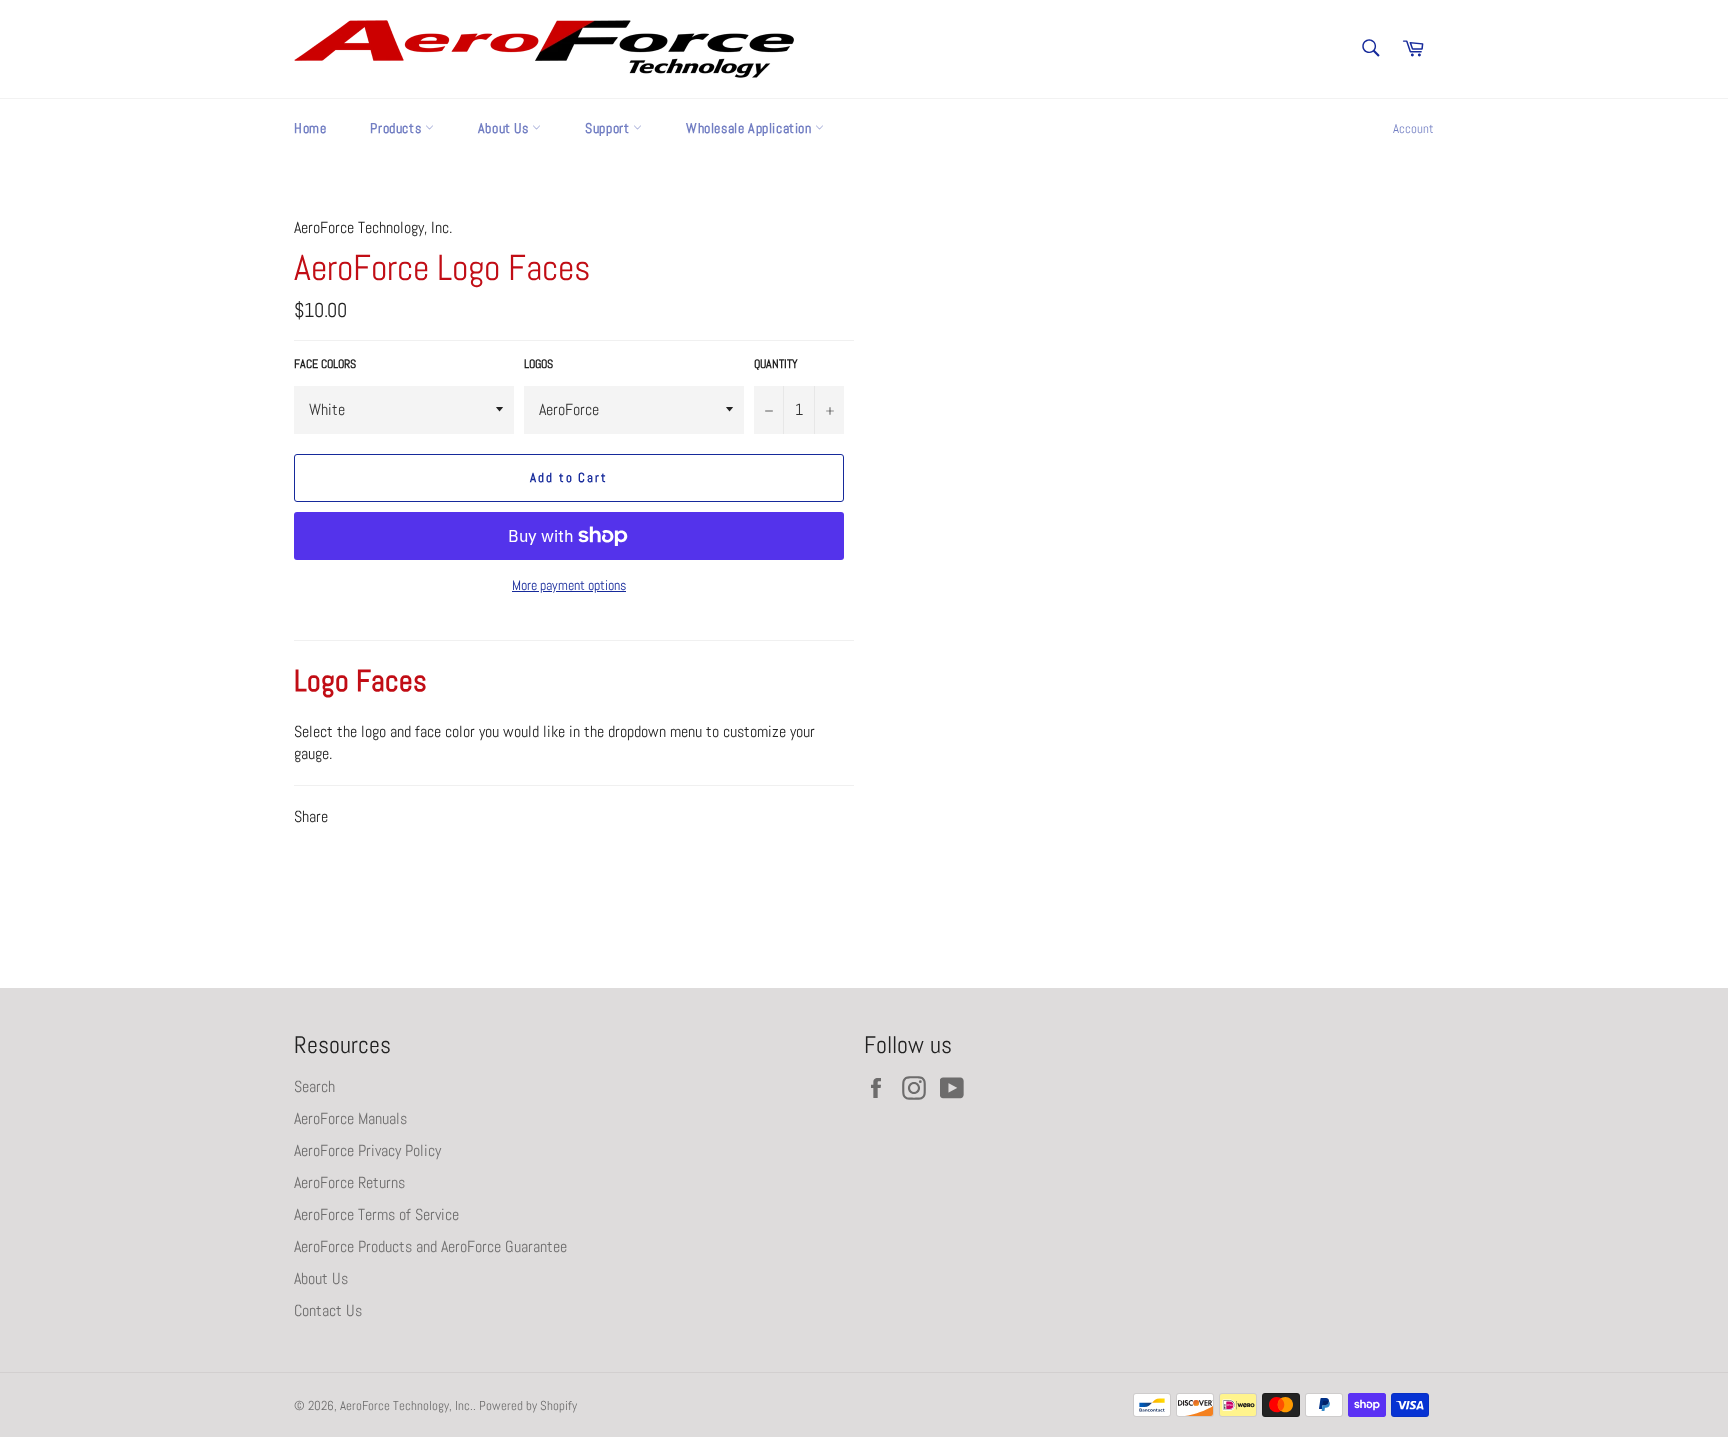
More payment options (569, 585)
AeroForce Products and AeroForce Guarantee (430, 1246)
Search (314, 1086)
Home (310, 128)
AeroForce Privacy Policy (367, 1150)
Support (609, 128)
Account (1413, 128)
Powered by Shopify (528, 1405)
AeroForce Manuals (350, 1118)
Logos (538, 364)
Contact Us (328, 1310)
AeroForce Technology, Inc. (406, 1405)
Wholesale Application (750, 128)
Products (397, 128)
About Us (505, 128)
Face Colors (325, 364)
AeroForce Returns (349, 1182)
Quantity (776, 364)
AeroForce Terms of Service (376, 1214)
